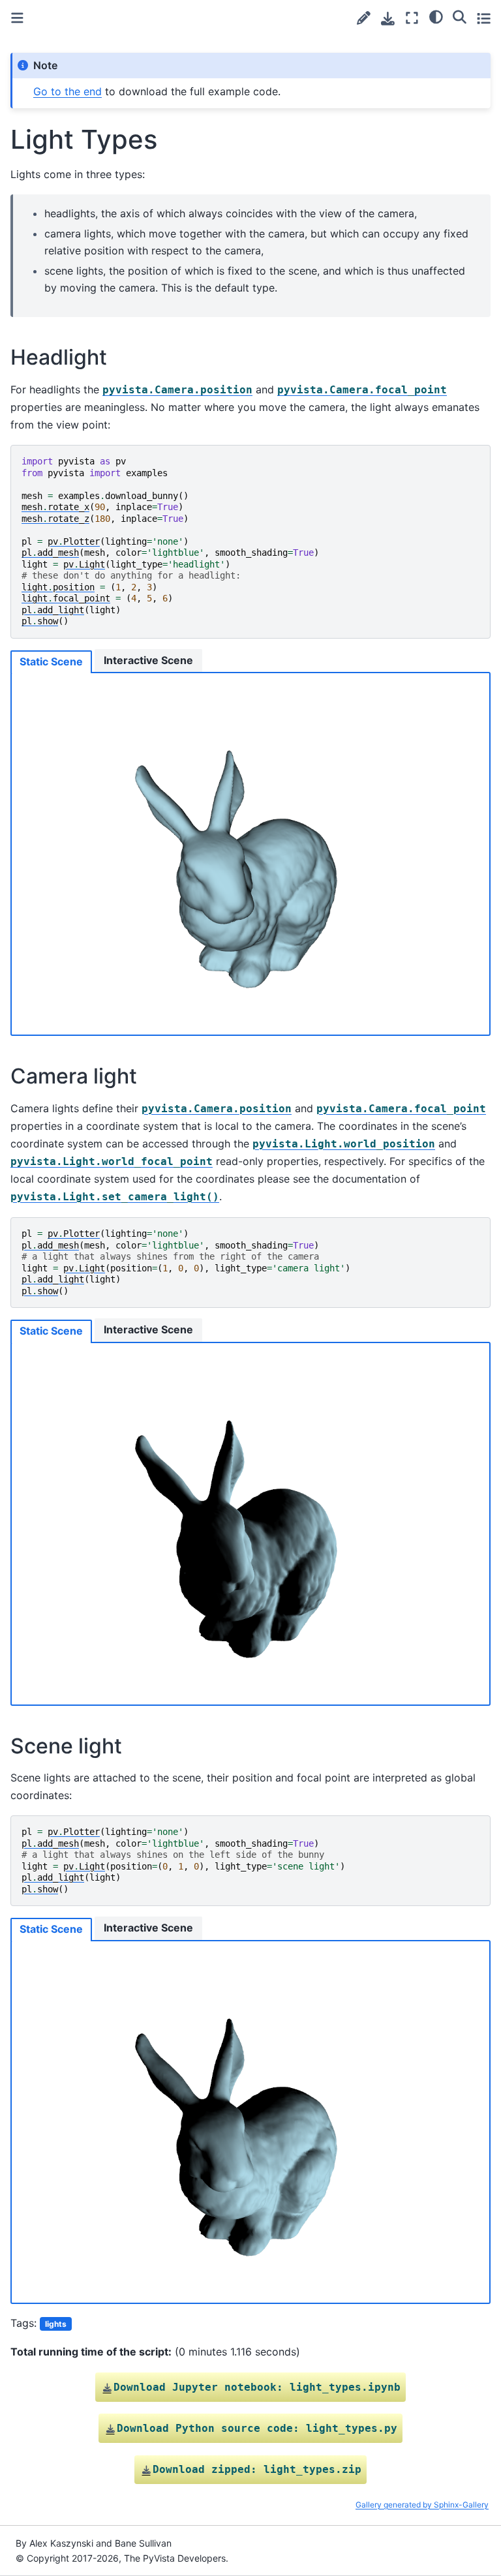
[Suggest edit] (364, 18)
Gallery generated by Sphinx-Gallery (422, 2505)
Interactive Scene (148, 660)
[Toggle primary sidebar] (17, 18)
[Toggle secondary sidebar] (484, 18)
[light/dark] (436, 16)
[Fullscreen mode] (412, 18)
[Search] (460, 16)
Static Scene (51, 661)
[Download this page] (388, 19)
